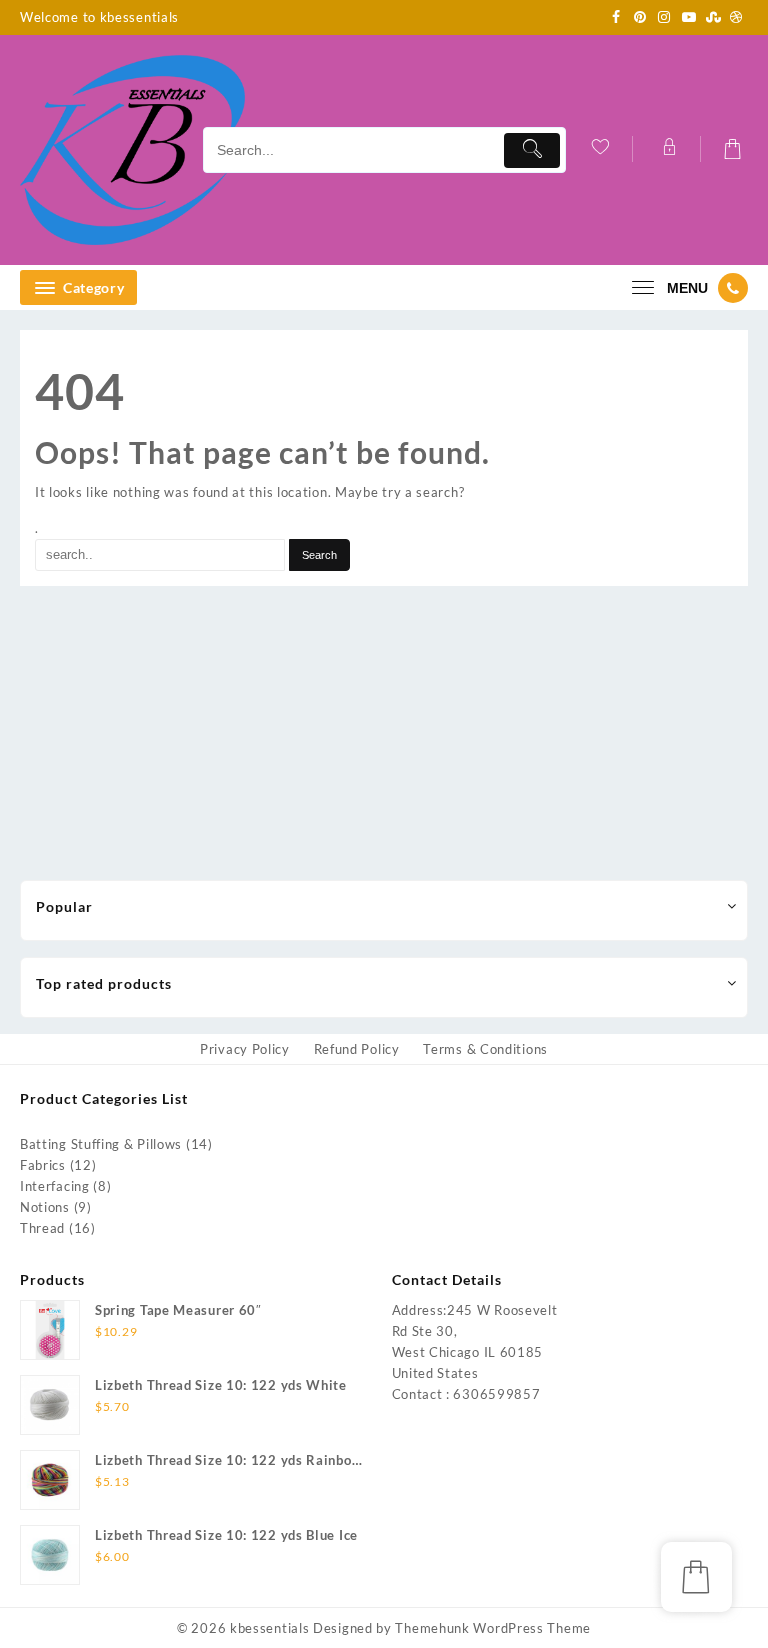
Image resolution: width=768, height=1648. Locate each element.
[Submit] (532, 150)
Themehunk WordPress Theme (493, 1628)
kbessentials (269, 1628)
